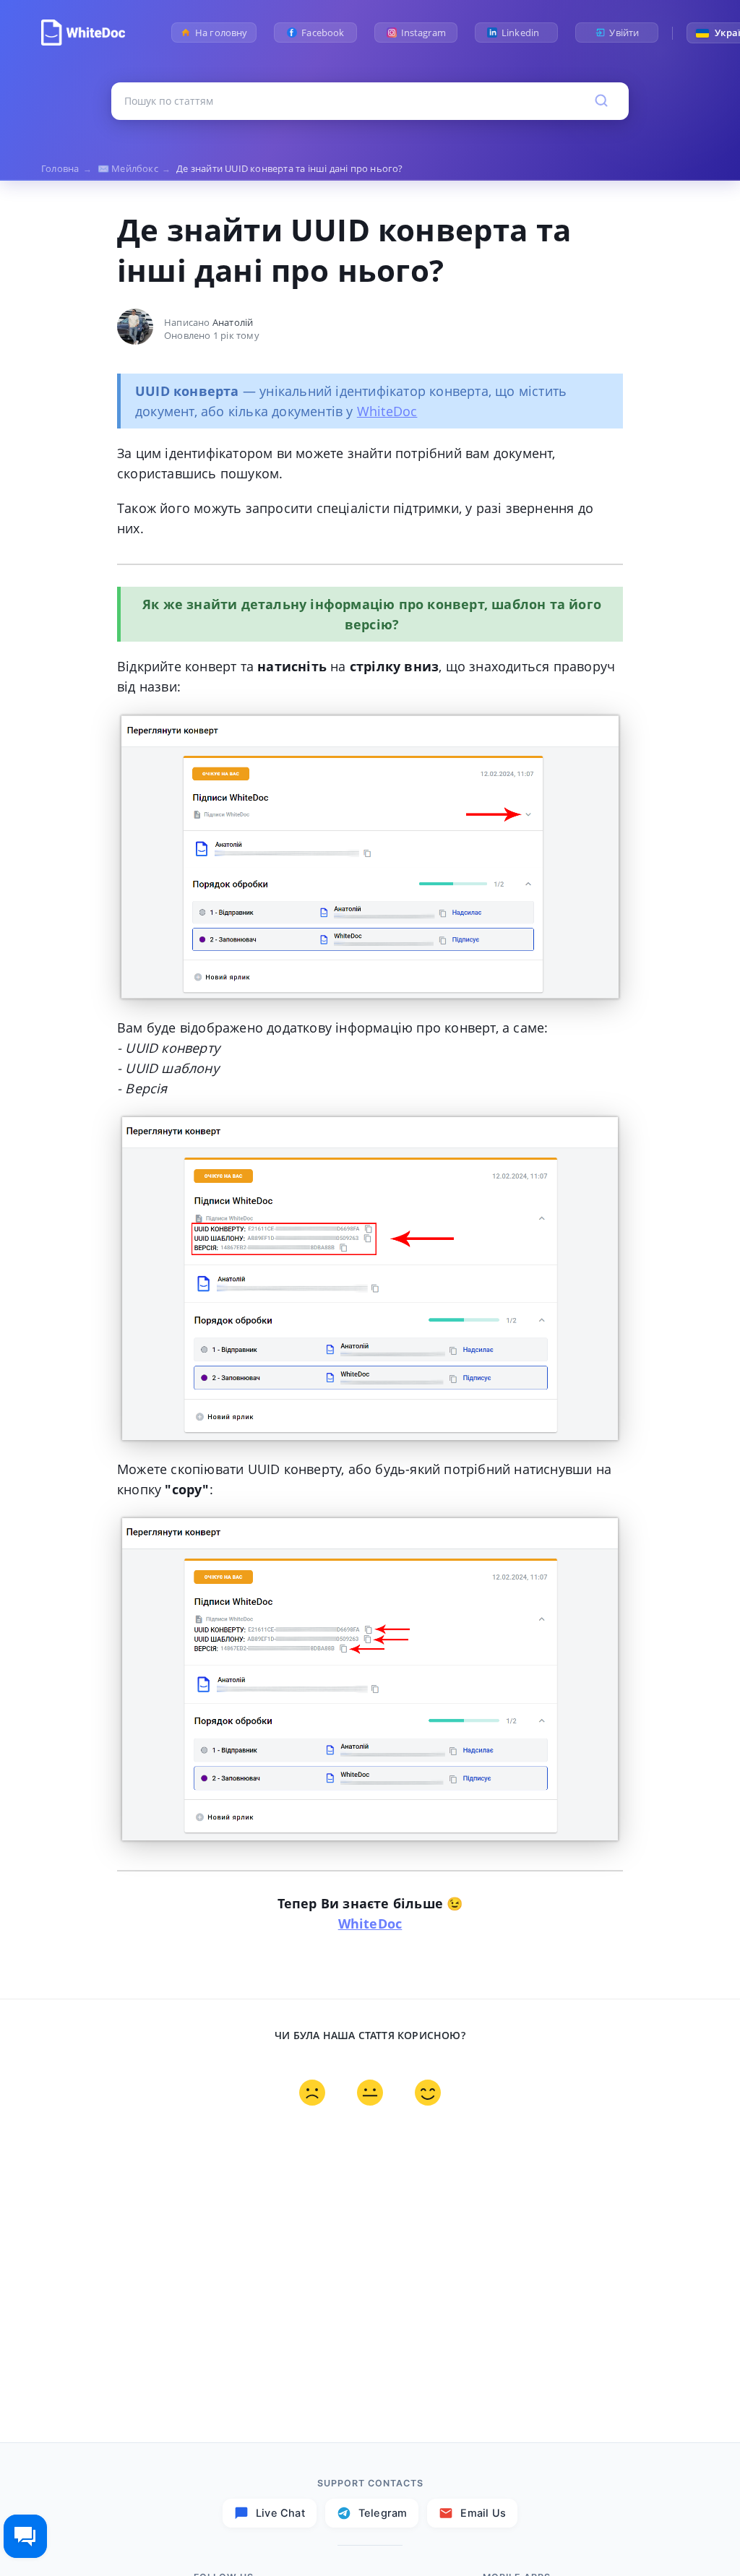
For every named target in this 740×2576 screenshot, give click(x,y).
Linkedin (524, 33)
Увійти (624, 33)
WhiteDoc (387, 411)
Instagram (423, 33)
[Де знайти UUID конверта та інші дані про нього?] (83, 33)
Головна (66, 168)
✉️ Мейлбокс (134, 168)
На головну (221, 33)
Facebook (323, 33)
